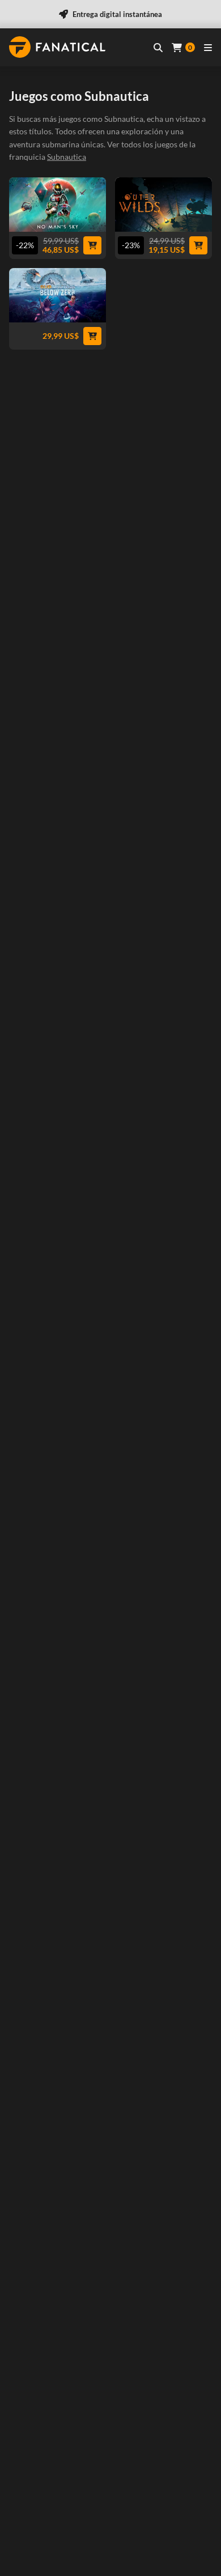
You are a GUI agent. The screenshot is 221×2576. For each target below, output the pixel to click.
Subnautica (67, 157)
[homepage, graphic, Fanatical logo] (57, 47)
